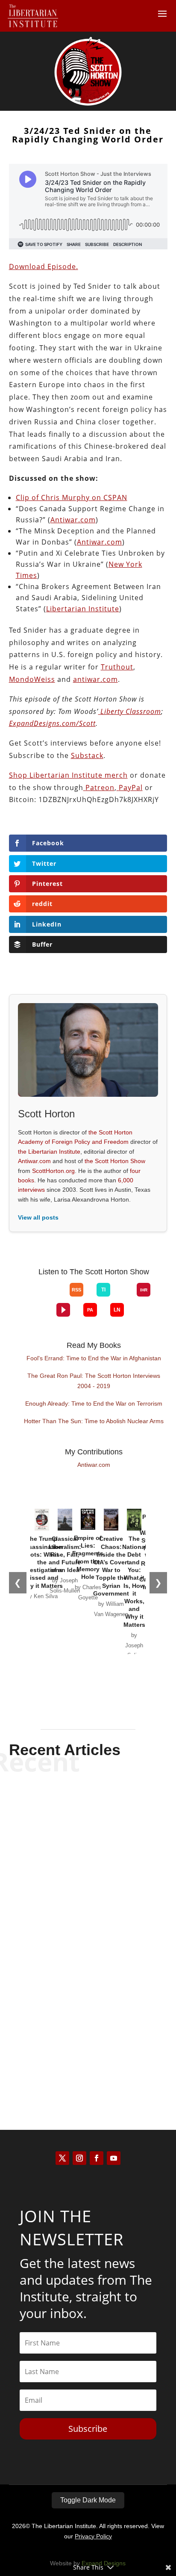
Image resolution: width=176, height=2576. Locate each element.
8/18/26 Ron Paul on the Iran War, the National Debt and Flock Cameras (88, 1818)
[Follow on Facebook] (97, 2158)
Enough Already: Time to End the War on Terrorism (94, 1403)
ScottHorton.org (53, 1171)
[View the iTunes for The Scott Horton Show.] (43, 1297)
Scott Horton (73, 1843)
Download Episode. (44, 266)
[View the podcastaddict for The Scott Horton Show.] (90, 1310)
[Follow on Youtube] (114, 2158)
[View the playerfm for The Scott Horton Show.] (63, 1310)
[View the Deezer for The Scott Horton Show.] (123, 1297)
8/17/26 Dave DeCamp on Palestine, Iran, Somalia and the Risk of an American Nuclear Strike (88, 1918)
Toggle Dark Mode (88, 2500)
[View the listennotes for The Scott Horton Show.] (117, 1310)
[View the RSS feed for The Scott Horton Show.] (76, 1290)
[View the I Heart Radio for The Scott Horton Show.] (144, 1290)
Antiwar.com (34, 1161)
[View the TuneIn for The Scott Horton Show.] (103, 1290)
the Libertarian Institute (49, 1152)
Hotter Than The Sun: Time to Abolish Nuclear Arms (94, 1421)
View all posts (38, 1217)
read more (88, 1857)
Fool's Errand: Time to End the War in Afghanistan (94, 1358)
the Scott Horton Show (115, 1161)
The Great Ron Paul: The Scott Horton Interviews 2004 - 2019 (94, 1381)
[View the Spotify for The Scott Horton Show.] (30, 1297)
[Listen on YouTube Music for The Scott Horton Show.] (56, 1297)
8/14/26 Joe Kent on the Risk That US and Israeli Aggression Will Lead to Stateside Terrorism (88, 2024)
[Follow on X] (62, 2158)
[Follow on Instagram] (79, 2158)
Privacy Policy (93, 2536)
